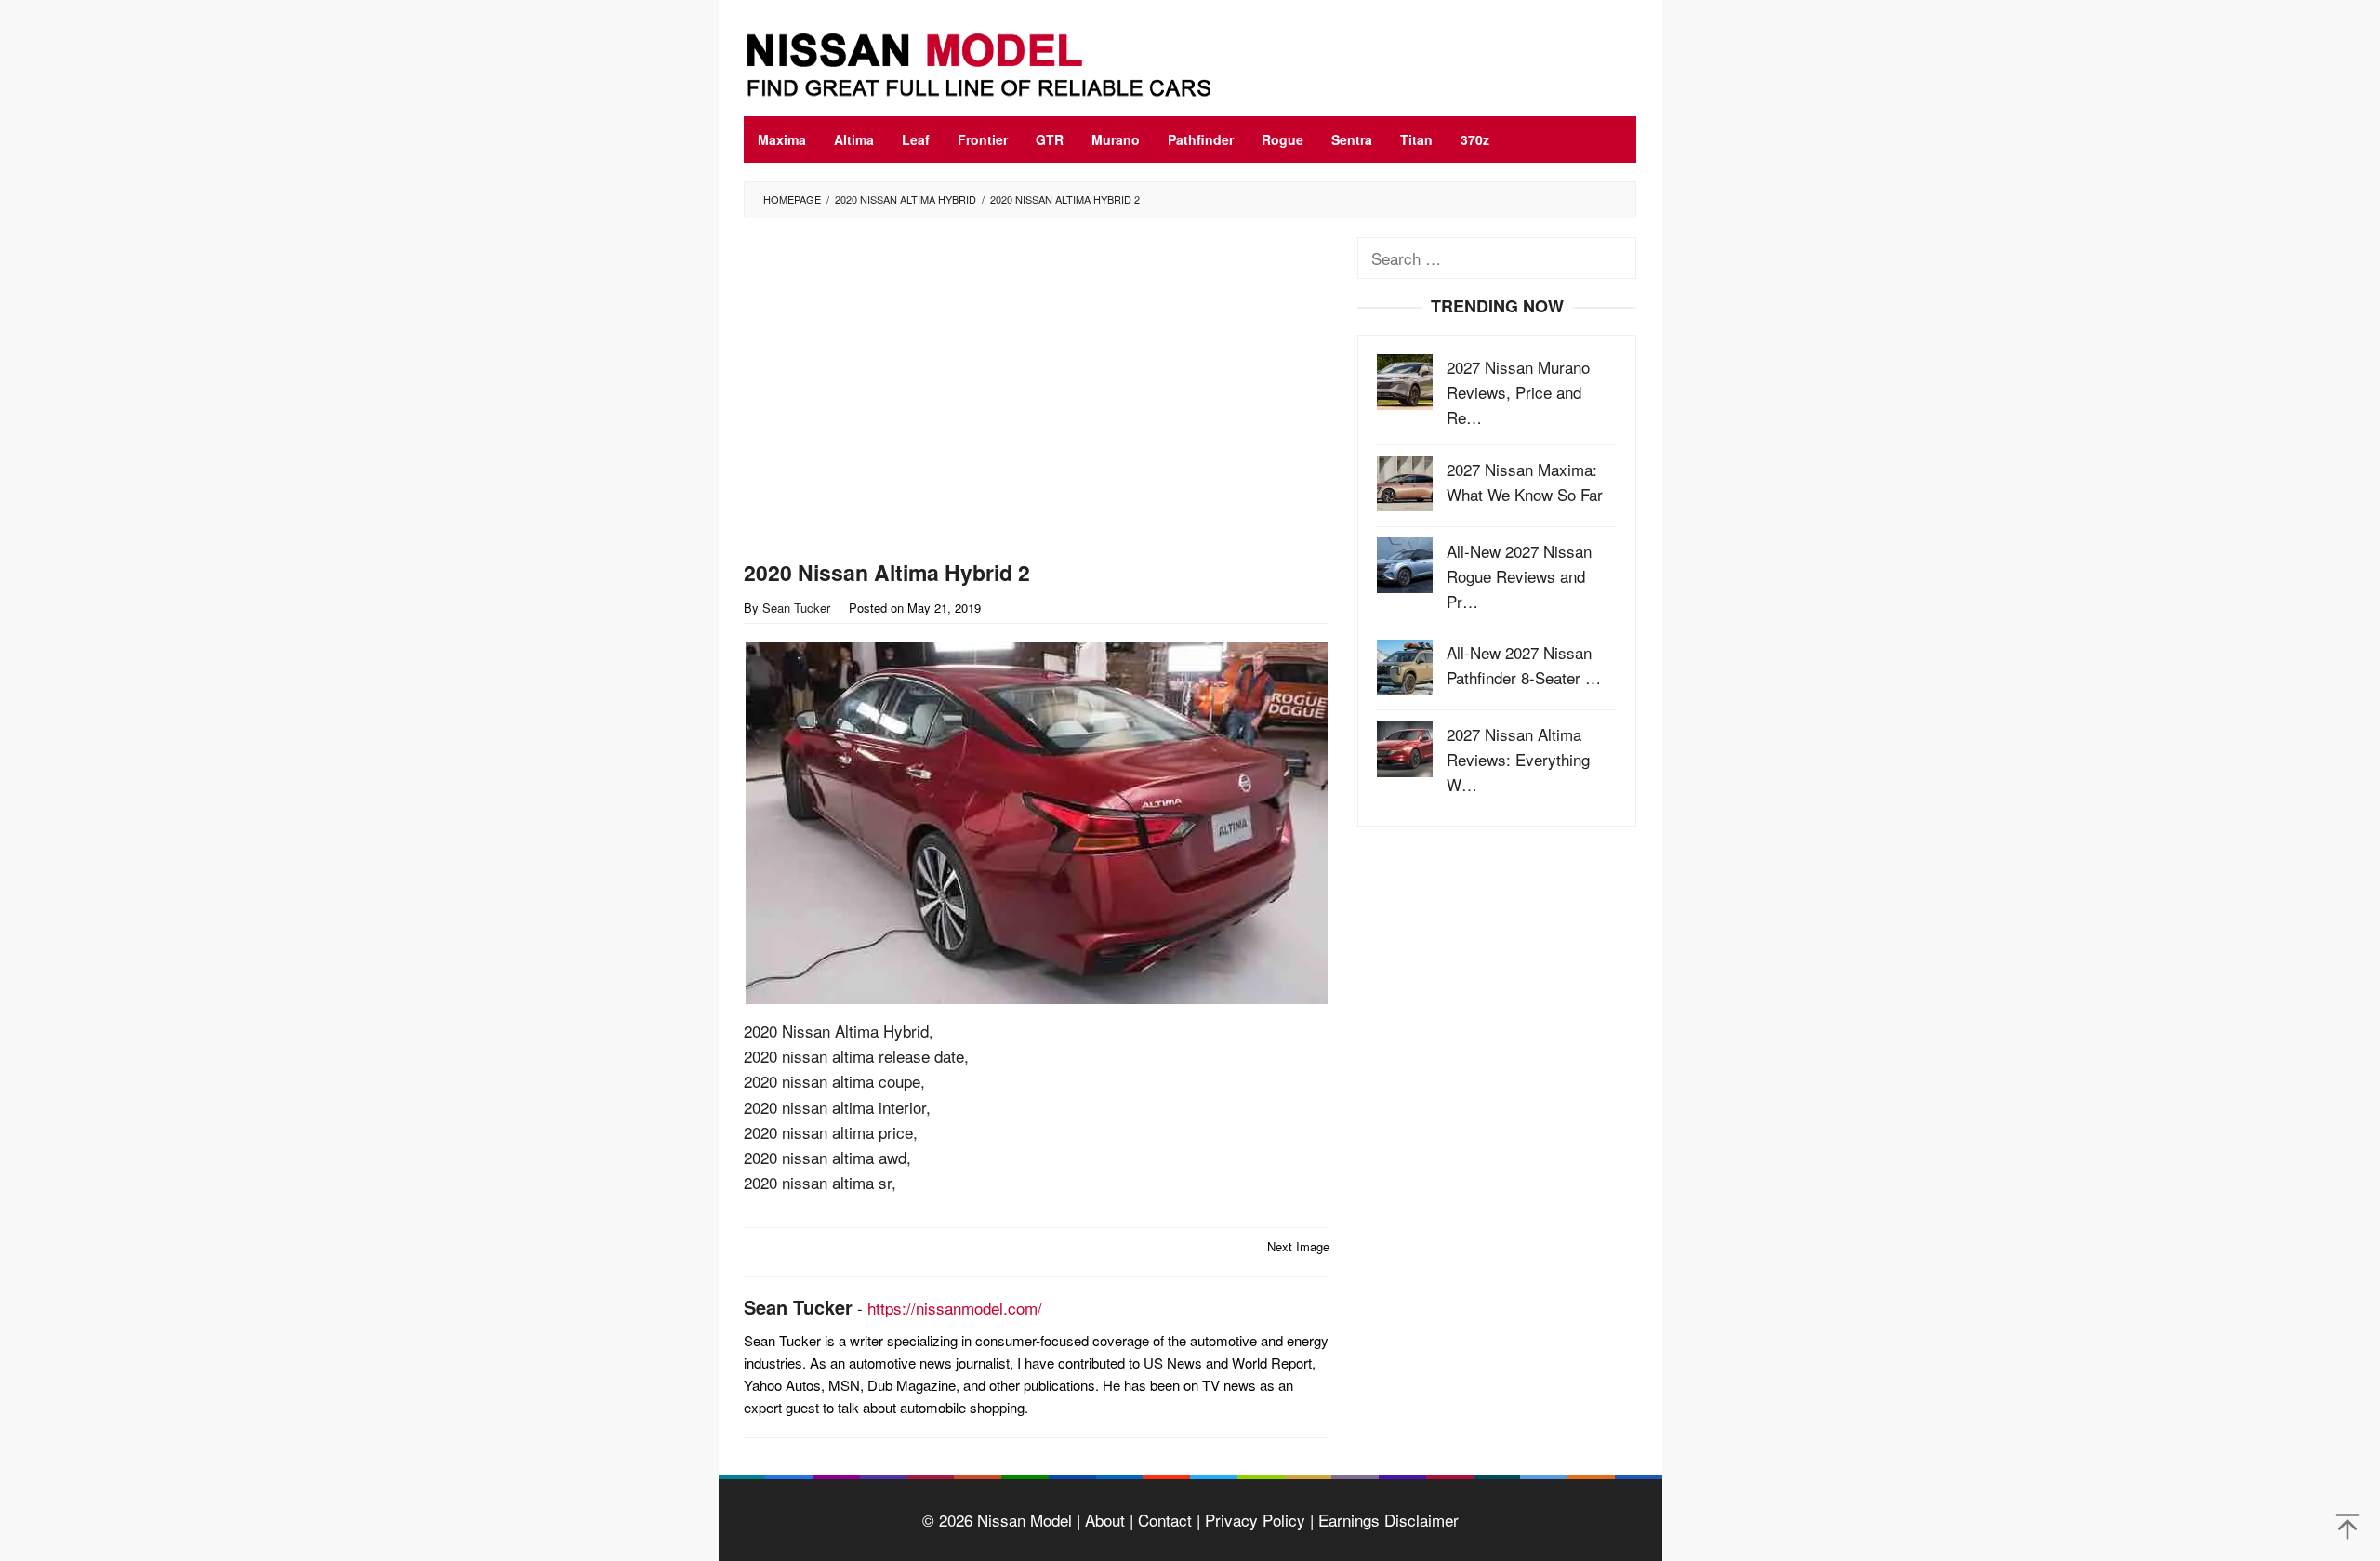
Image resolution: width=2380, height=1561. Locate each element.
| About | (1103, 1520)
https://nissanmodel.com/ (955, 1308)
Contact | (1167, 1520)
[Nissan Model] (999, 62)
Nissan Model (1025, 1520)
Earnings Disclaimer (1386, 1520)
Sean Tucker (798, 1307)
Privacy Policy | (1257, 1520)
